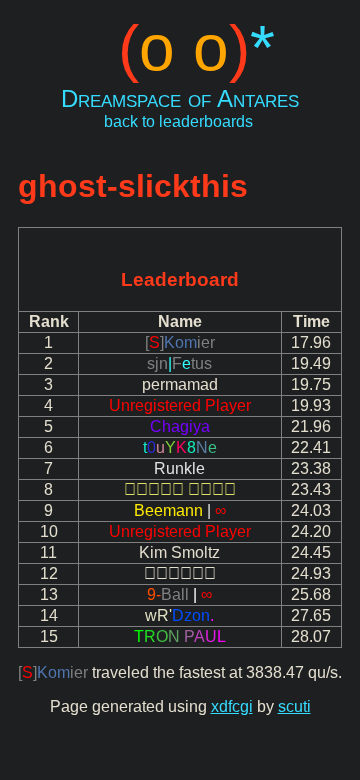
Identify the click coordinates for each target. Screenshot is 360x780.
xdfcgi (232, 706)
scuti (294, 706)
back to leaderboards (178, 121)
